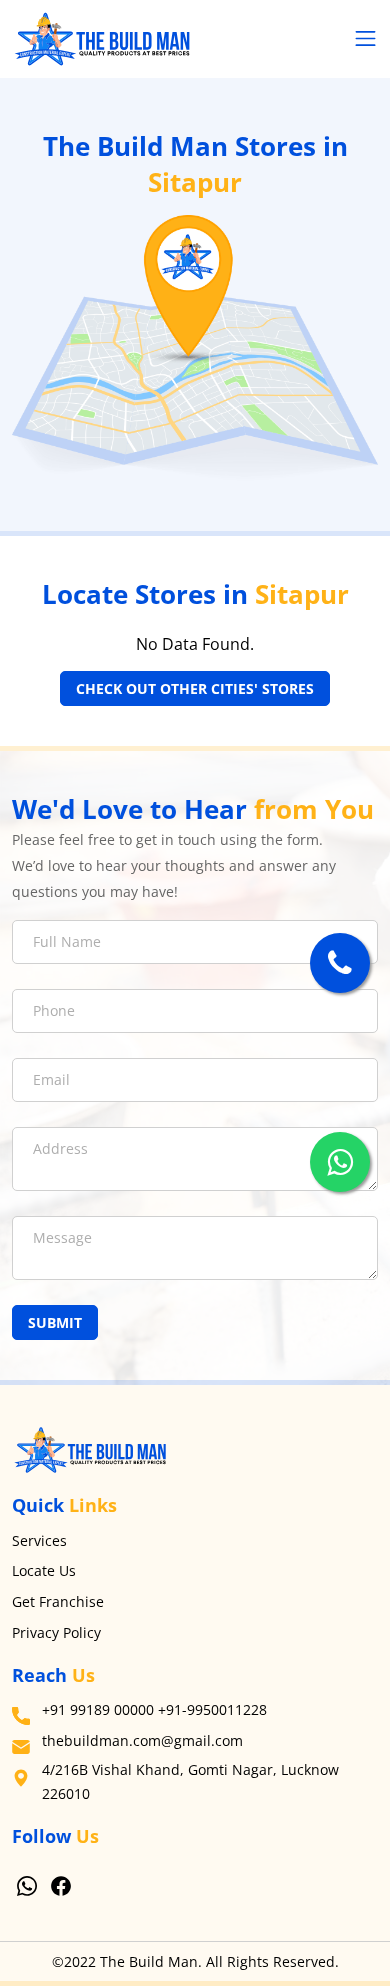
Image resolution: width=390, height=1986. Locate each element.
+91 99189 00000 (98, 1709)
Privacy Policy (56, 1632)
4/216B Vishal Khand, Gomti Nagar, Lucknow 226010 (190, 1781)
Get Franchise (58, 1601)
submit (55, 1322)
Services (39, 1540)
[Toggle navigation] (365, 39)
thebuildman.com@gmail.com (142, 1740)
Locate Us (44, 1570)
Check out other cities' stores (195, 688)
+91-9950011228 (212, 1709)
